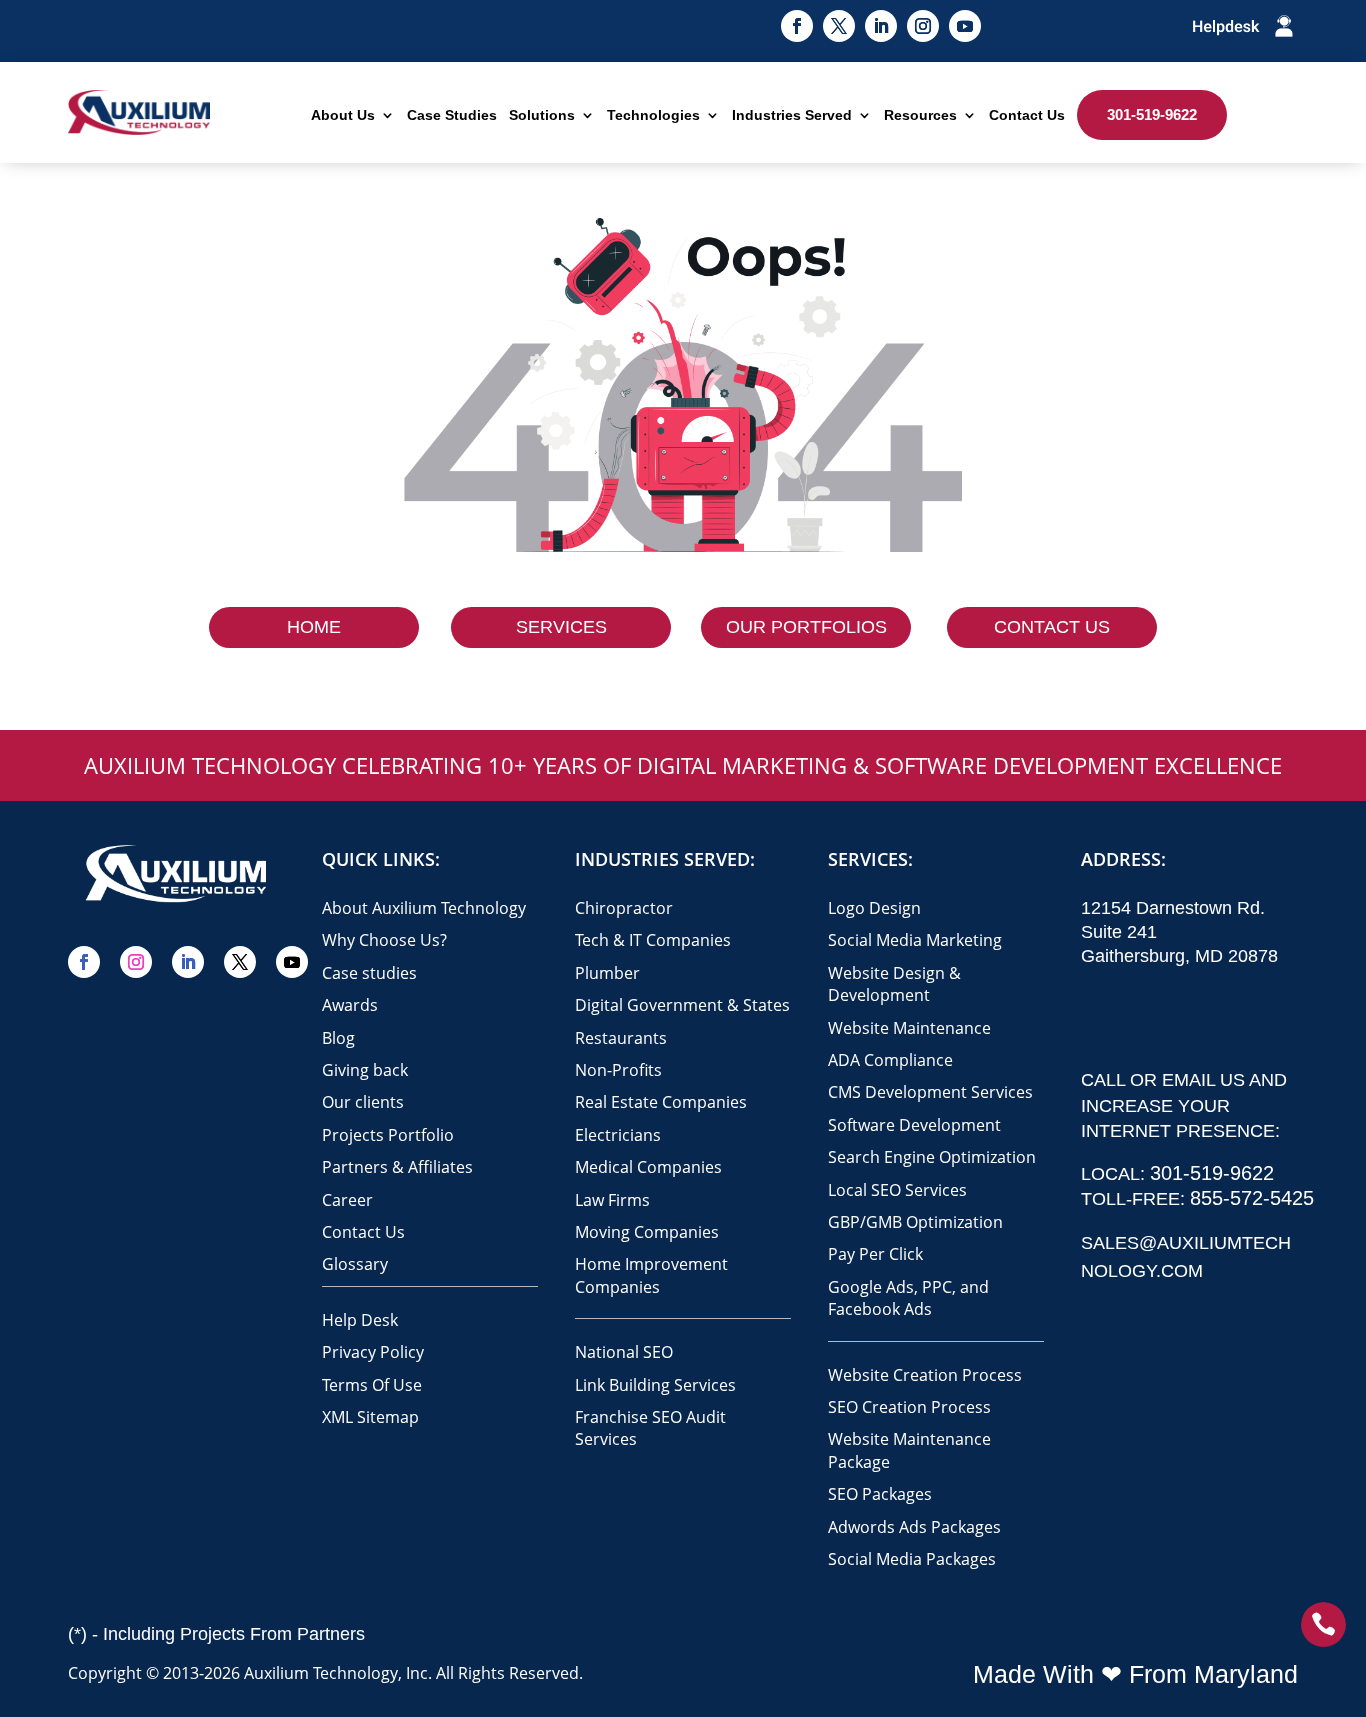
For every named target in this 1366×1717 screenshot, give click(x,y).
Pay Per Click (875, 1254)
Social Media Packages (912, 1559)
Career (347, 1200)
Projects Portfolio (388, 1135)
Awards (350, 1005)
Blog (338, 1038)
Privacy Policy (373, 1352)
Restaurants (621, 1038)
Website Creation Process (925, 1375)
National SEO (624, 1352)
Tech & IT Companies (653, 940)
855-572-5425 (1252, 1198)
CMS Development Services (930, 1092)
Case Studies (452, 115)
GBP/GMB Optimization (915, 1222)
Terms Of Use (372, 1385)
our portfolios (806, 627)
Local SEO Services (897, 1190)
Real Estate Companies (661, 1102)
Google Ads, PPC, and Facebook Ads (908, 1298)
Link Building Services (655, 1385)
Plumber (607, 973)
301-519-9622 (1152, 114)
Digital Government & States (682, 1005)
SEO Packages (880, 1494)
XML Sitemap (370, 1417)
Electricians (618, 1135)
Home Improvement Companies (651, 1275)
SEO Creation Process (909, 1407)
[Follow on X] (839, 26)
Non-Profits (618, 1070)
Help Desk (360, 1320)
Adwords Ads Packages (914, 1527)
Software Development (914, 1125)
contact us (1052, 627)
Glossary (355, 1264)
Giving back (365, 1070)
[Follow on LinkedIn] (881, 26)
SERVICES (561, 627)
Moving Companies (647, 1232)
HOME (314, 627)
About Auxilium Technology (424, 908)
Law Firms (612, 1200)
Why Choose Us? (384, 940)
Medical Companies (648, 1167)
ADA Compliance (890, 1060)
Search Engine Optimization (932, 1157)
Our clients (363, 1102)
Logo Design (874, 908)
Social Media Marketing (915, 940)
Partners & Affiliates (397, 1167)
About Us (343, 115)
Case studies (369, 973)
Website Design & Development (894, 984)
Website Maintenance (909, 1028)
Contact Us (1027, 115)
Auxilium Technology (321, 1673)
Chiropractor (624, 908)
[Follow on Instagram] (923, 26)
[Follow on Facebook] (797, 26)
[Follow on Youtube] (965, 26)
